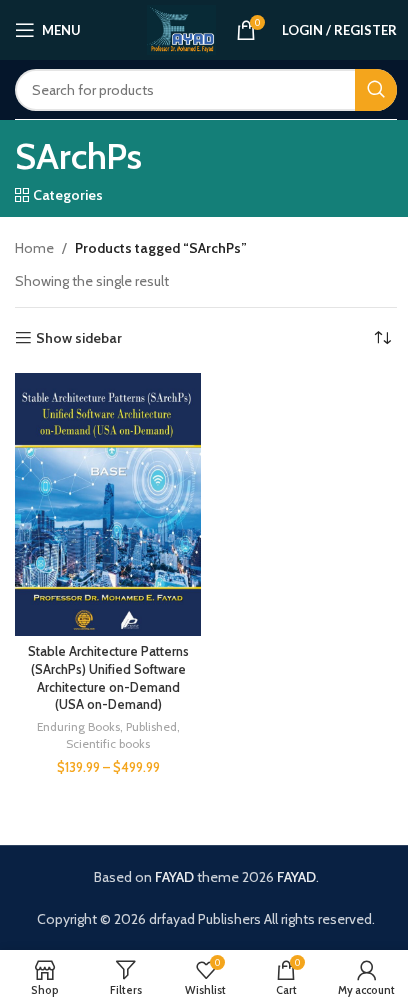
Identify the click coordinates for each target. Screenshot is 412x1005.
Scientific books (108, 743)
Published (151, 726)
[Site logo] (181, 28)
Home (34, 248)
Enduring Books (78, 726)
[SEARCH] (376, 90)
